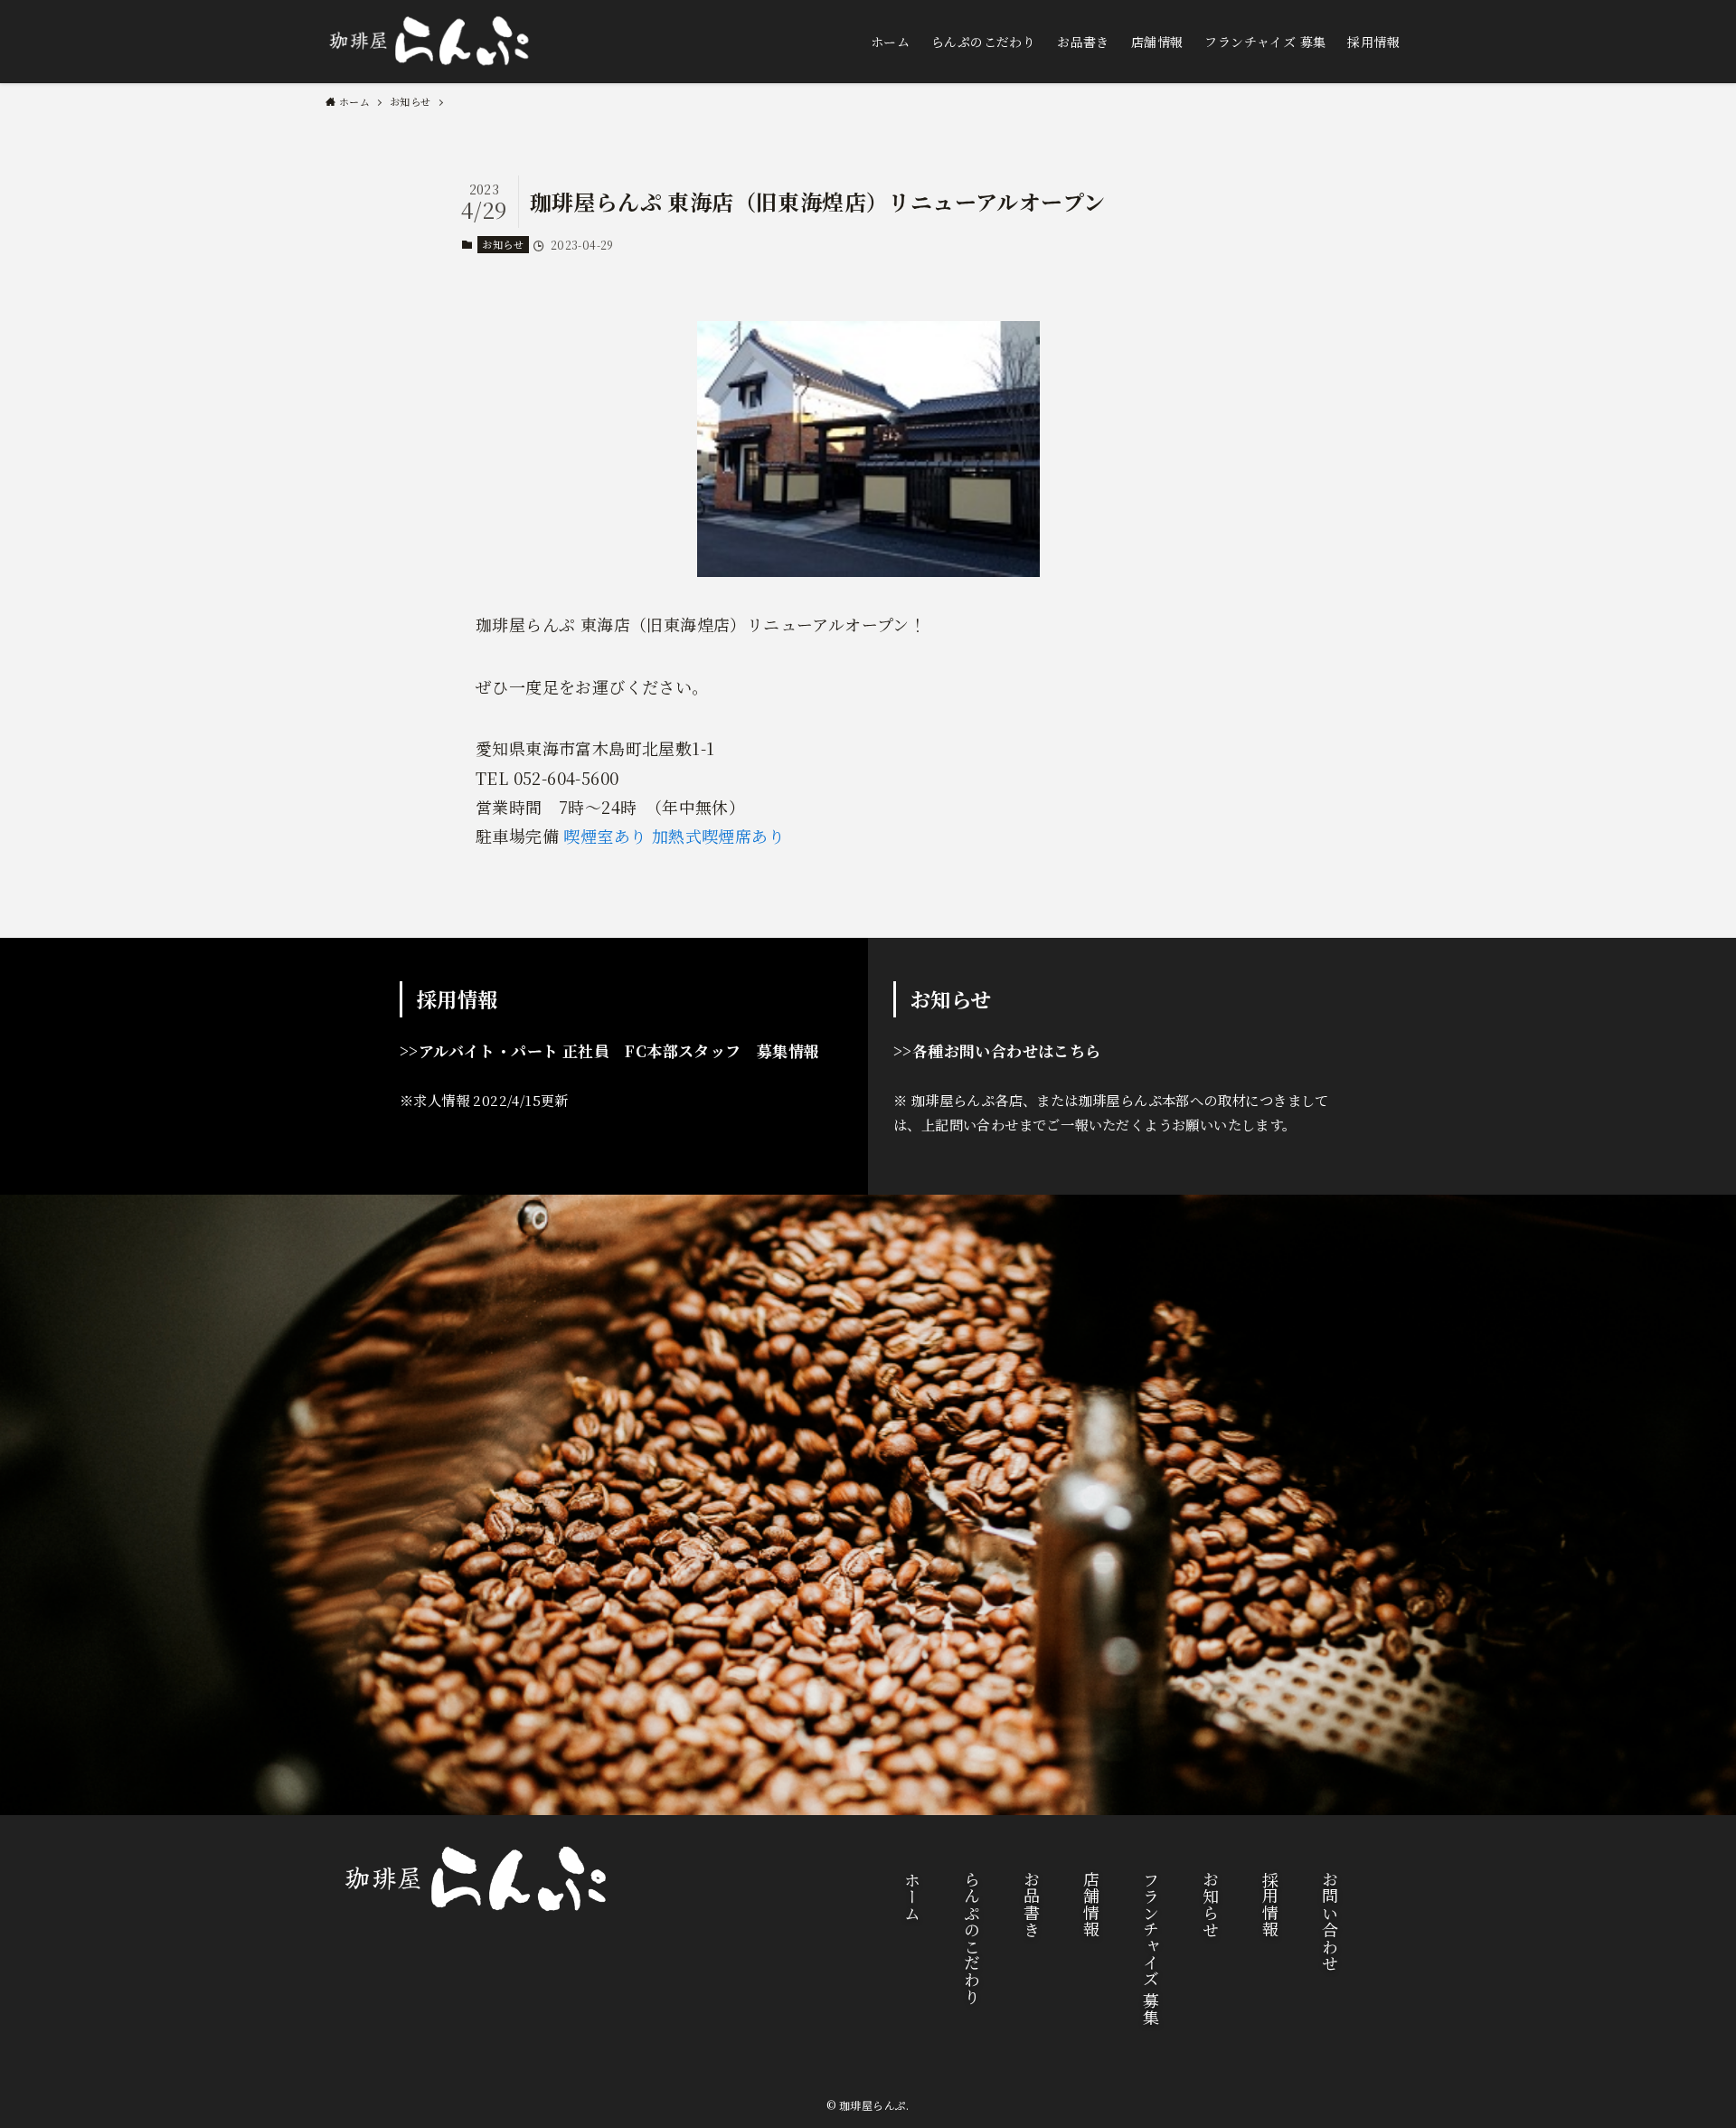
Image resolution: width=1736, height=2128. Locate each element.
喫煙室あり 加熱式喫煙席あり (674, 836)
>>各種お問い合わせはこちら (997, 1050)
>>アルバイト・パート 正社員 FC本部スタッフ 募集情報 (610, 1050)
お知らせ (503, 244)
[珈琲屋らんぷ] (429, 42)
